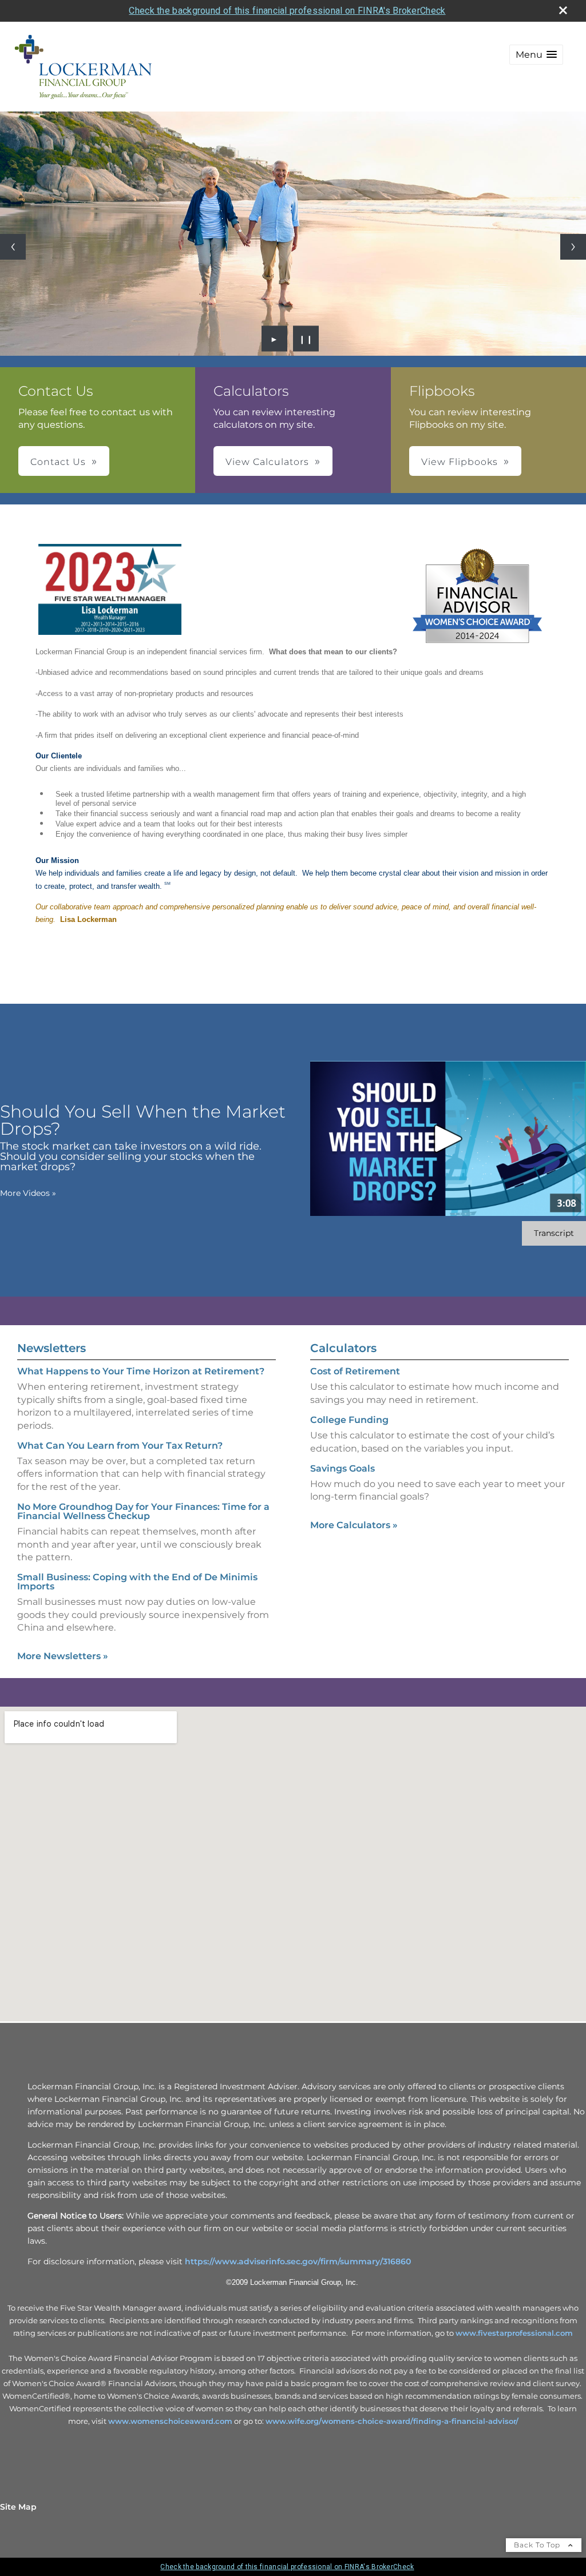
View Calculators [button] (267, 462)
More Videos (28, 1193)
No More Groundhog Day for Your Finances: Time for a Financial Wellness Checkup (143, 1511)
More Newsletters (63, 1656)
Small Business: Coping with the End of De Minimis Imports (137, 1582)
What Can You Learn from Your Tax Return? (120, 1446)
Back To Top (538, 2545)
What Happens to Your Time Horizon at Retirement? (141, 1371)
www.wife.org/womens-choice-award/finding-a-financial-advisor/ (392, 2421)
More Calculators (354, 1525)
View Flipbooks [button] (460, 462)
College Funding (349, 1420)
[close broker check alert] (563, 10)
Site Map (18, 2507)
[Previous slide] (13, 247)
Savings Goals (343, 1468)
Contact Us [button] (58, 462)
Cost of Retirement (355, 1371)
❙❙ (306, 339)
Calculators (343, 1348)
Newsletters (52, 1348)
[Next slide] (573, 247)
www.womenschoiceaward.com (170, 2421)
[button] (536, 55)
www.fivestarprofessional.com (514, 2333)
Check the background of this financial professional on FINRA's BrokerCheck (287, 11)
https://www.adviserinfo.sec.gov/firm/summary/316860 (298, 2261)
